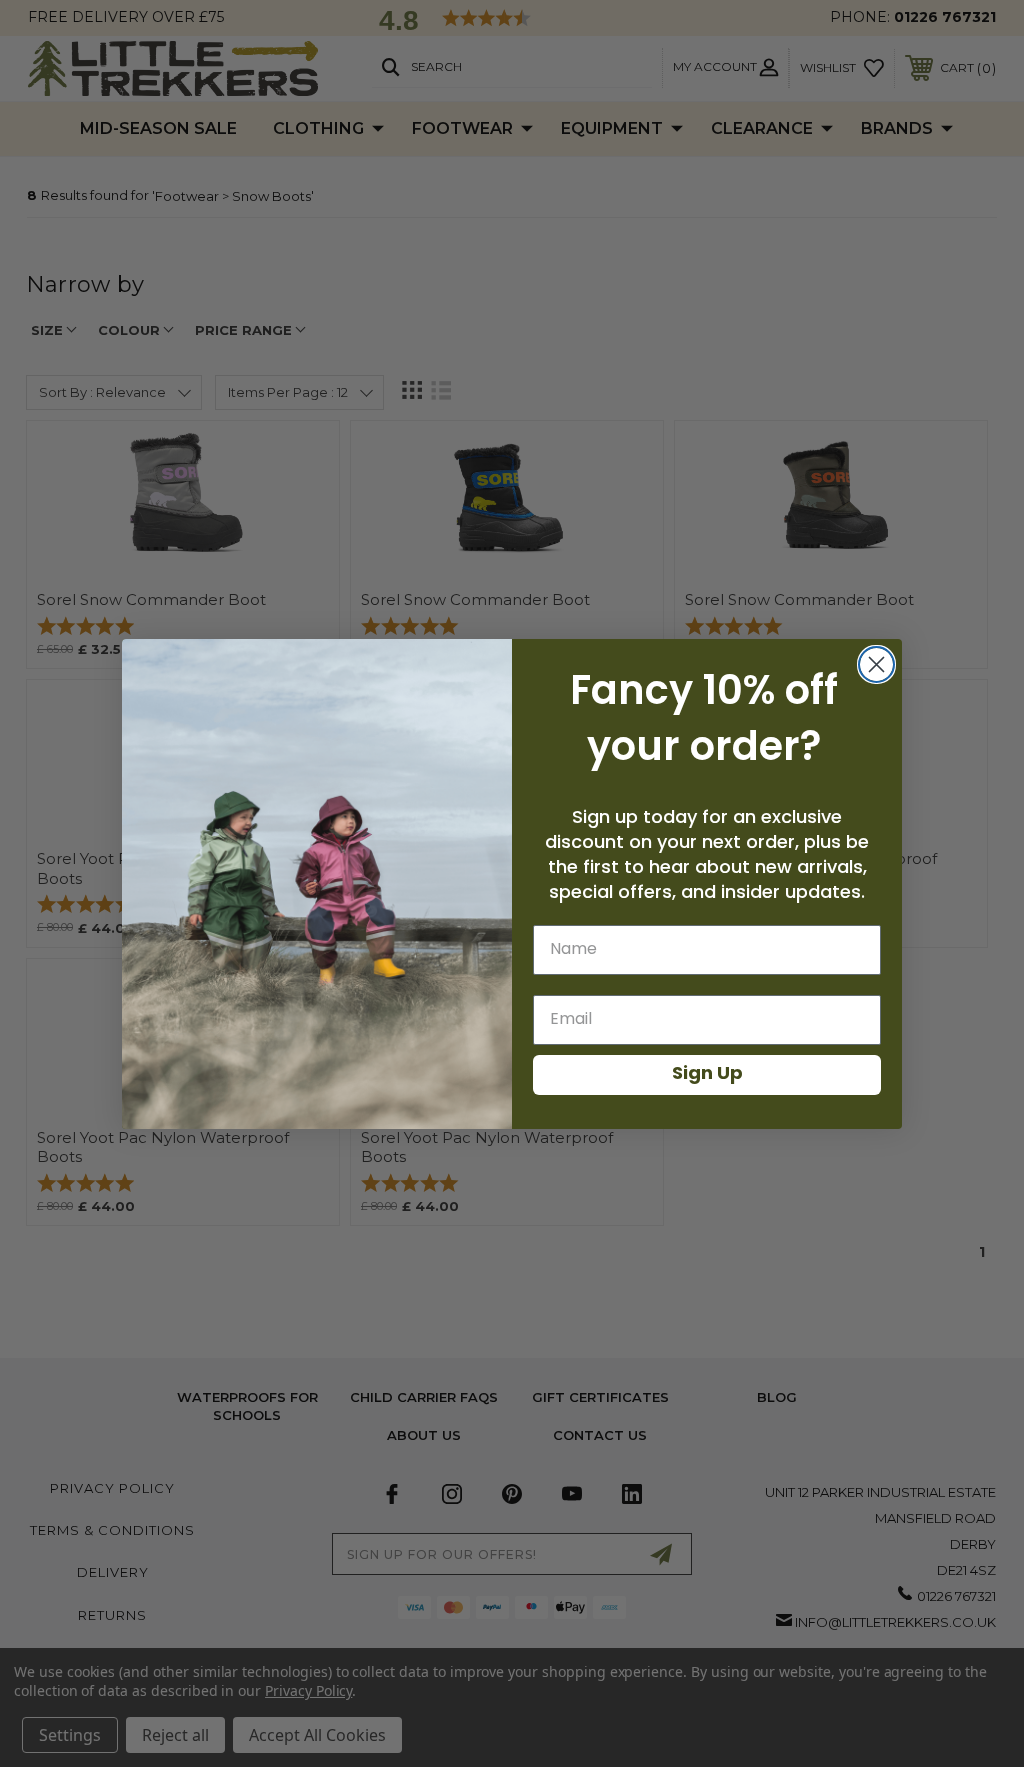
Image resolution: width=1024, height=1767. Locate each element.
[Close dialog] (876, 664)
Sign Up (707, 1075)
